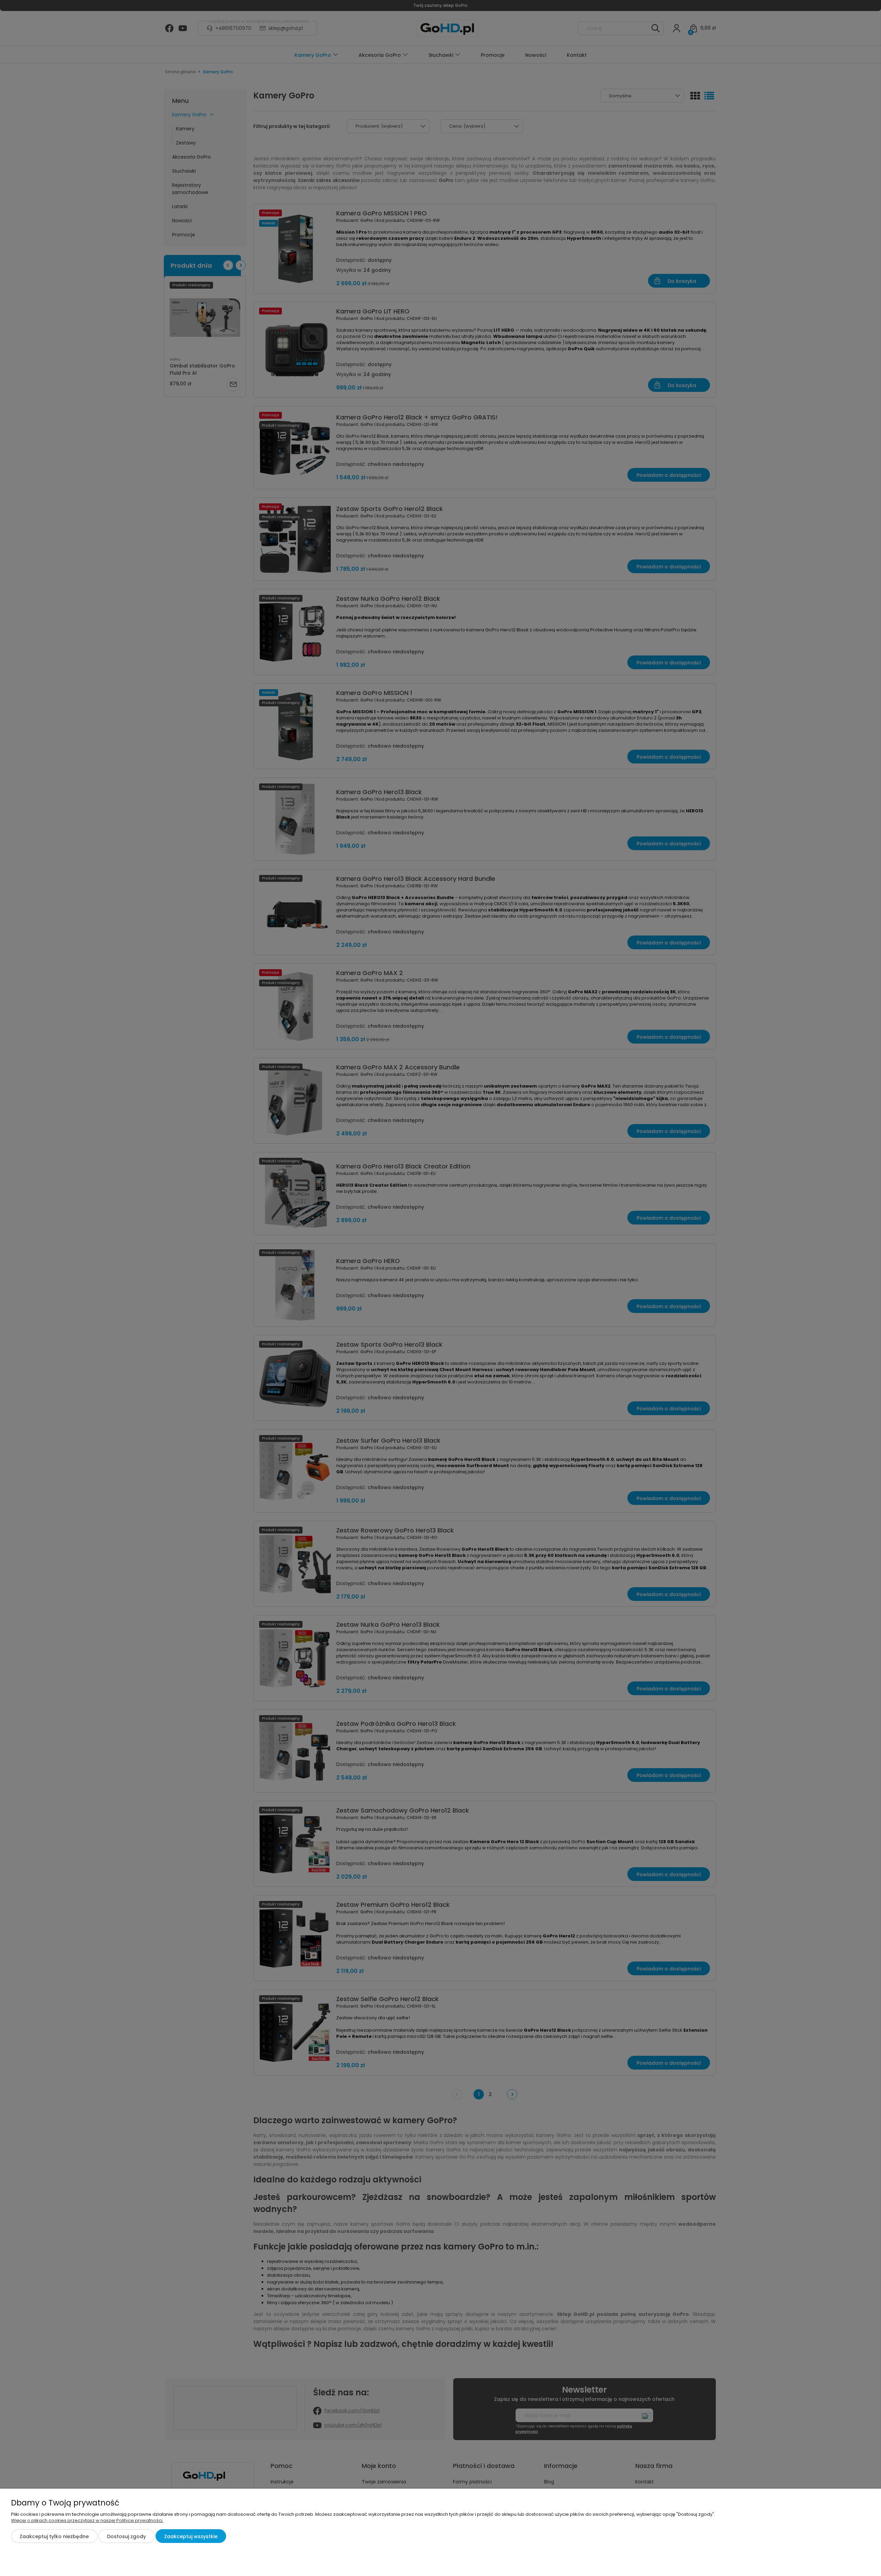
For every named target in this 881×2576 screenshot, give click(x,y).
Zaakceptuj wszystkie (191, 2536)
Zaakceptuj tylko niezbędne (54, 2536)
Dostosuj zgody (126, 2536)
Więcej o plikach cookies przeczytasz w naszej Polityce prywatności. (87, 2520)
